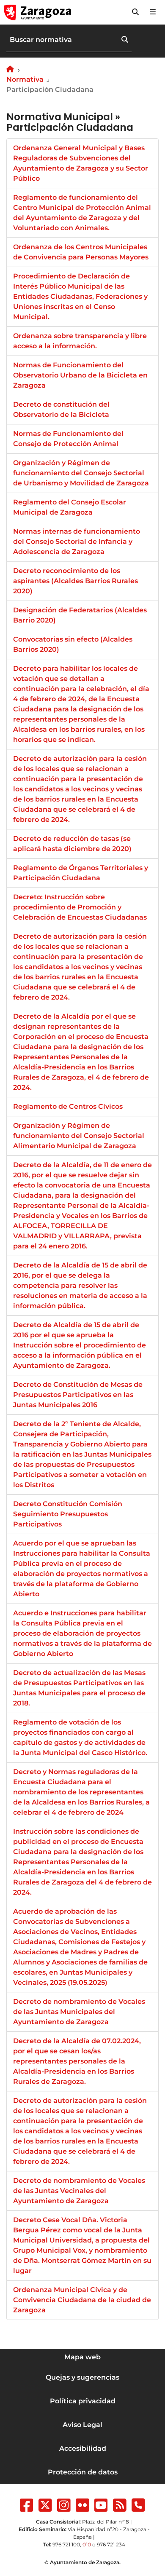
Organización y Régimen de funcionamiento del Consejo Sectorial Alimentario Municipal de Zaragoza (79, 1136)
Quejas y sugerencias (82, 2377)
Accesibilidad (83, 2448)
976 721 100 (66, 2544)
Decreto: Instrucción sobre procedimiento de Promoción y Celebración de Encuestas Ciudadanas (80, 907)
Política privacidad (83, 2401)
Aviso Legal (82, 2425)
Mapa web (82, 2357)
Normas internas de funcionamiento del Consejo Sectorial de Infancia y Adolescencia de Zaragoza (77, 541)
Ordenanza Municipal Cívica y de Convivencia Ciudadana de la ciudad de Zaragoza (82, 2300)
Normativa (25, 79)
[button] (135, 12)
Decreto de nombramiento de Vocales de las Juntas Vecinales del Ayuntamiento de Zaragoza (79, 2191)
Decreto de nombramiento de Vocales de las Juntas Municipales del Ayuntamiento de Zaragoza (79, 2012)
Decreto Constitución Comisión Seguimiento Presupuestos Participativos (68, 1514)
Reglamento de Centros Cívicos (68, 1106)
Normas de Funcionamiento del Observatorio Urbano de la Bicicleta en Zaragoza (80, 375)
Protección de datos (83, 2472)
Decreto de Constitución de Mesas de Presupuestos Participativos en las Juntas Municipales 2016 (78, 1395)
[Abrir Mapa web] (153, 12)
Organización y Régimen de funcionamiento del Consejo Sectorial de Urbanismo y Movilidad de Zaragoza (81, 473)
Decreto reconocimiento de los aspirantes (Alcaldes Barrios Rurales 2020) (76, 581)
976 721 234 (111, 2544)
